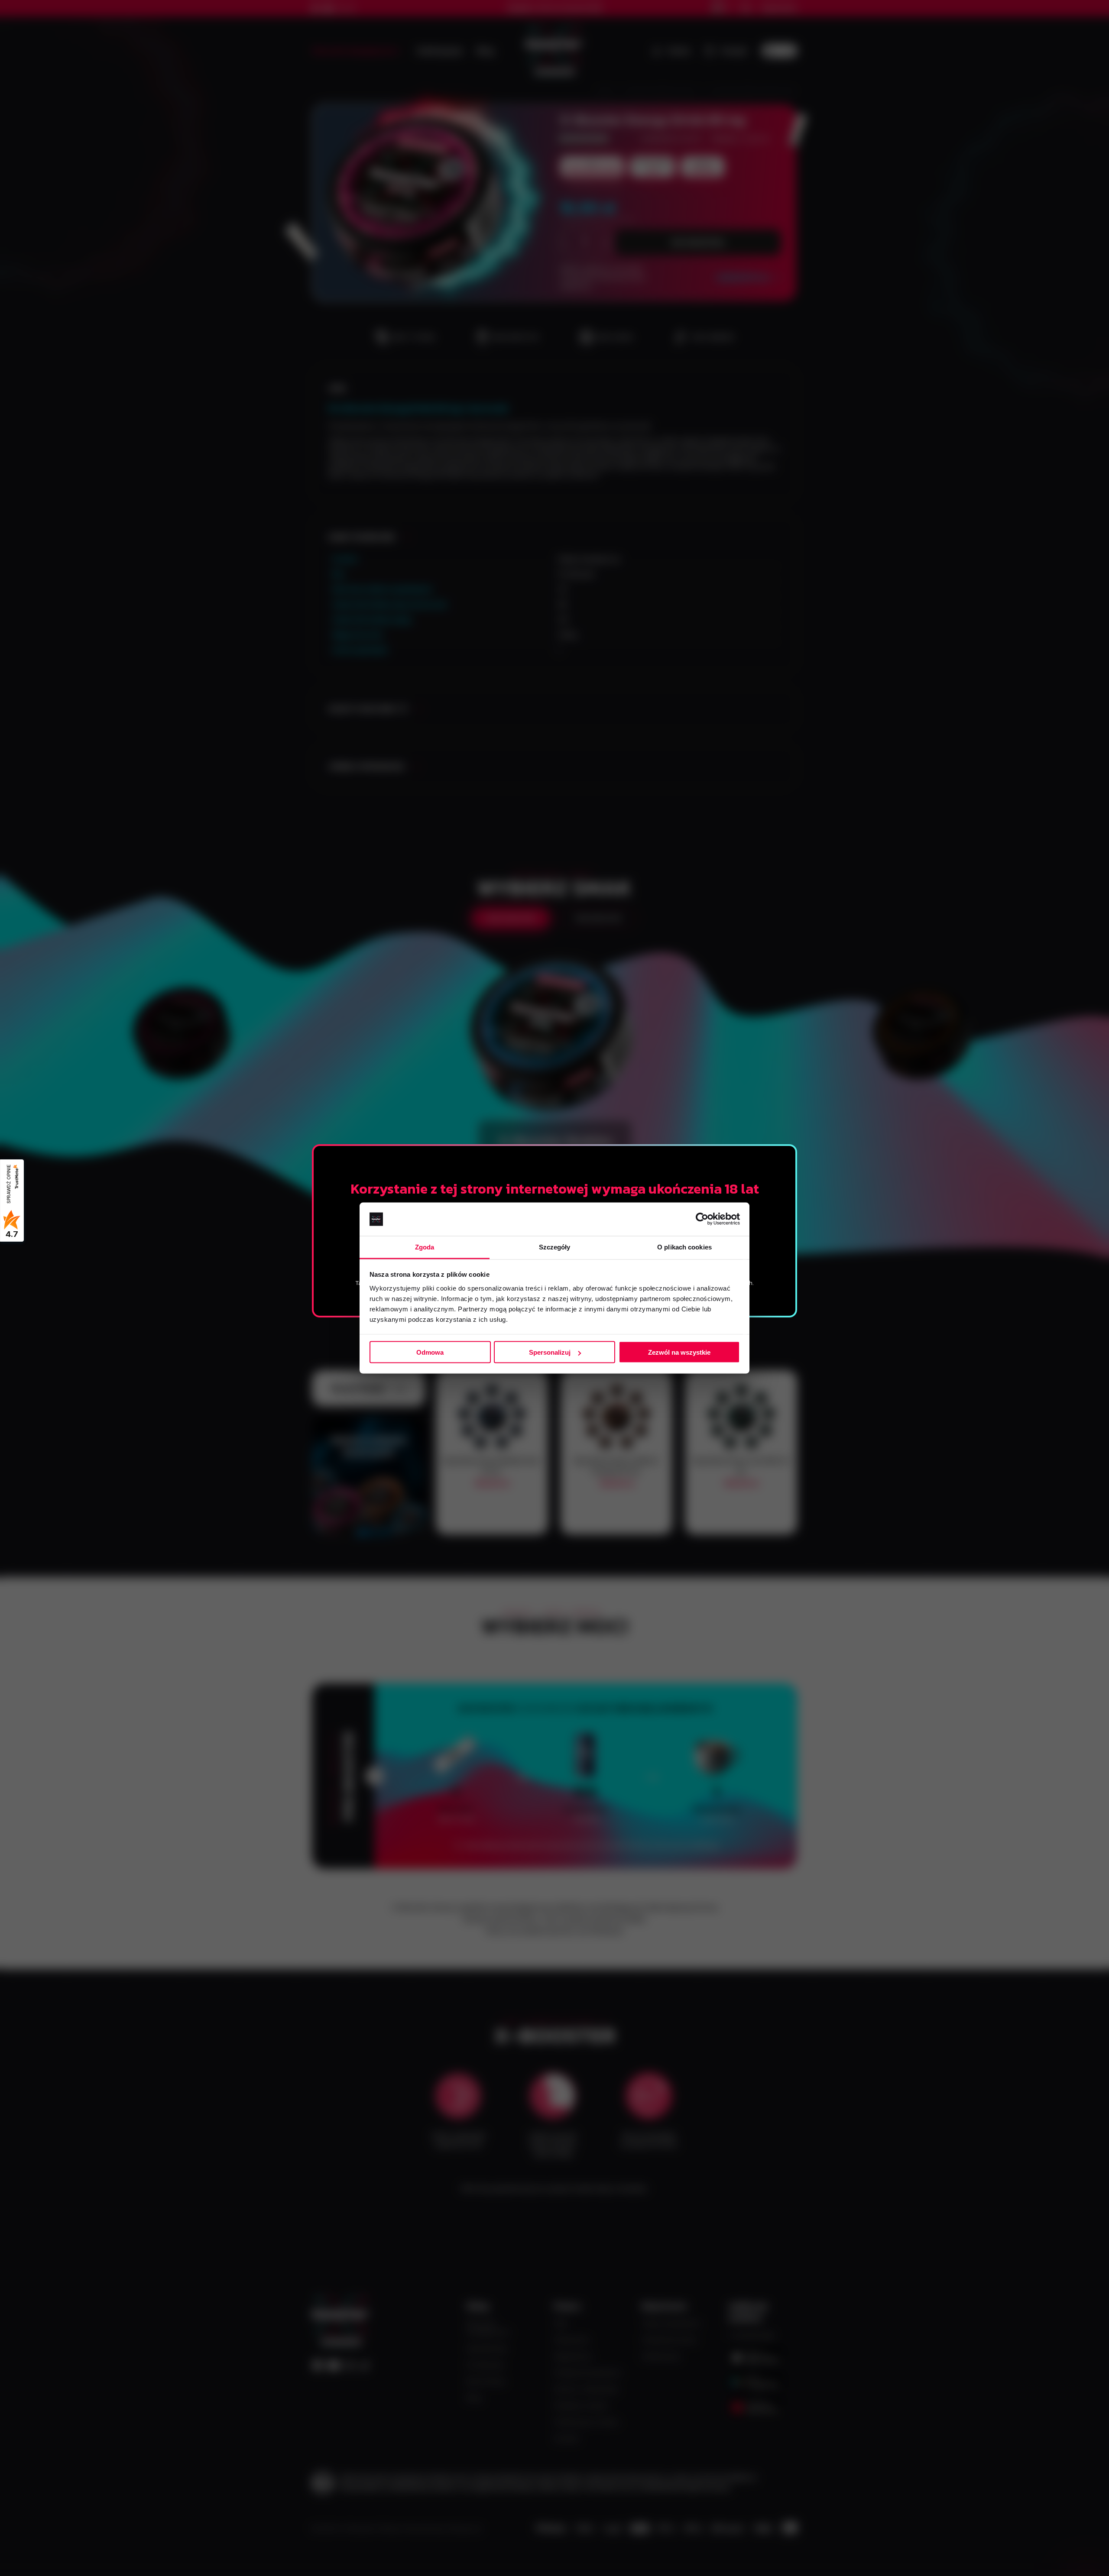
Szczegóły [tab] (555, 1247)
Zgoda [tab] (425, 1247)
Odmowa (430, 1352)
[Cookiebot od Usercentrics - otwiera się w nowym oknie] (702, 1219)
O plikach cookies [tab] (684, 1247)
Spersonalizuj (550, 1352)
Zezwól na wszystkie (679, 1352)
